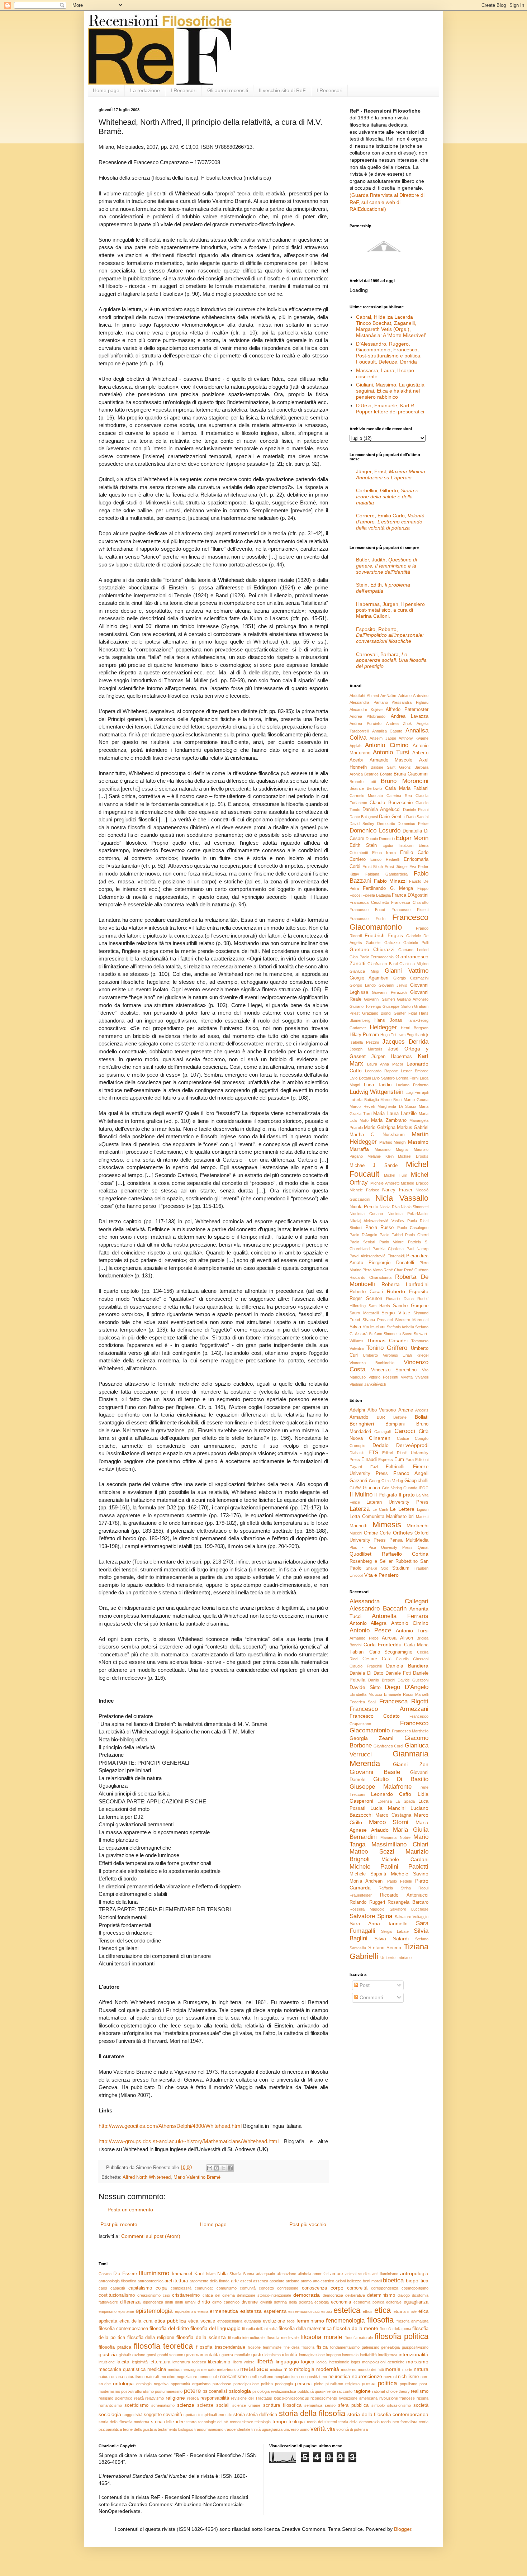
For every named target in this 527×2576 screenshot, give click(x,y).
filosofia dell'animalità (260, 2329)
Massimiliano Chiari (400, 1844)
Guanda (410, 1488)
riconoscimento (324, 2398)
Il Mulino (361, 1495)
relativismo (155, 2398)
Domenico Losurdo (375, 831)
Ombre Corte (378, 1533)
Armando (359, 1417)
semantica (313, 2405)
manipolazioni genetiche (383, 2362)
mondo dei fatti (371, 2369)
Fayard (356, 1467)
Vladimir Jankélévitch (368, 1384)
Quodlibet (360, 1554)
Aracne (406, 1410)
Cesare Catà (377, 1659)
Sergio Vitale (396, 1313)
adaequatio (265, 2274)
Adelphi (357, 1410)
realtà (139, 2398)
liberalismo (219, 2362)
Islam (211, 2274)
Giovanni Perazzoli (389, 992)
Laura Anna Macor (385, 1064)
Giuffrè (355, 1488)
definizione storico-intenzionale (264, 2295)
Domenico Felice (413, 824)
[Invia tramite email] (210, 2168)
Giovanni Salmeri (379, 999)
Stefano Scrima (385, 1948)
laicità (123, 2362)
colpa (161, 2288)
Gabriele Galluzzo (383, 943)
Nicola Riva (390, 1207)
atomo (306, 2281)
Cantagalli (383, 1432)
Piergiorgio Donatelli (391, 1263)
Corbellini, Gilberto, (387, 497)
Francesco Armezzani (389, 1709)
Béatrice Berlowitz (366, 788)
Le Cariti (380, 1509)
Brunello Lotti (363, 782)
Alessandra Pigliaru (410, 702)
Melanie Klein (381, 1156)
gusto (257, 2355)
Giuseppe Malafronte (381, 1787)
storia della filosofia (312, 2413)
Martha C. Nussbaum (377, 1135)
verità (318, 2429)
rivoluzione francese (397, 2398)
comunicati (204, 2288)
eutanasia (253, 2321)
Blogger (403, 2529)
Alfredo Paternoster (407, 710)
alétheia (305, 2274)
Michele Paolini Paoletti (389, 1867)
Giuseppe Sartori (398, 1006)
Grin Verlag (392, 1488)
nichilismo (408, 2377)
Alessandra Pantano (369, 702)
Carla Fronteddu (383, 1645)
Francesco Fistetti (410, 910)
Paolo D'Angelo (363, 1235)
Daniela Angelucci (381, 810)
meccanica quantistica (122, 2369)
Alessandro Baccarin (378, 1609)
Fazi (374, 1467)
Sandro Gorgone (411, 1306)
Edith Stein (363, 845)
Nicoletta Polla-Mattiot (408, 1214)
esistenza (251, 2311)
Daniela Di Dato (366, 1673)
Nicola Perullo (364, 1207)
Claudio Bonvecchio (391, 803)
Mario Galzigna (379, 1128)
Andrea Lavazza (410, 716)
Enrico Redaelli (385, 859)
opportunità (180, 2384)
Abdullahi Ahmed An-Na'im (373, 696)
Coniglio (422, 1438)
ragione (362, 2391)
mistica (276, 2369)
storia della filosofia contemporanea (388, 2414)
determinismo (381, 2295)
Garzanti (358, 1481)
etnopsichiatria (230, 2321)
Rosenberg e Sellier (371, 1561)
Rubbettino (407, 1561)
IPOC (424, 1488)
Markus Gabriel (413, 1128)
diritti (169, 2302)
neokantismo (233, 2377)
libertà (265, 2361)
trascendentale (237, 2429)
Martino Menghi (393, 1142)
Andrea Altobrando (367, 716)
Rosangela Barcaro (408, 1902)
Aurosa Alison (397, 1638)
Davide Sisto (365, 1687)
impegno (334, 2355)
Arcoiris (422, 1410)
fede (291, 2321)
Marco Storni (389, 1822)
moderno (349, 2369)
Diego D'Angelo (407, 1687)
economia (341, 2302)
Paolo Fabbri (391, 1235)
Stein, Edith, (383, 588)
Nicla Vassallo (402, 1198)
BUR (381, 1417)
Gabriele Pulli (416, 943)
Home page (106, 90)
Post (364, 1985)
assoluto (277, 2281)
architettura (176, 2281)
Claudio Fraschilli (366, 1666)
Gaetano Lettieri (413, 950)
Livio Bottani (360, 1078)
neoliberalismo (261, 2377)
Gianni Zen (411, 1764)
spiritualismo (213, 2415)
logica (308, 2362)
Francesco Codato (375, 1716)
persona (303, 2384)
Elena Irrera (384, 853)
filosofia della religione (151, 2338)
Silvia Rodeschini (367, 1327)
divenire (250, 2302)
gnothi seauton (170, 2355)
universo (291, 2429)
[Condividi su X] (223, 2168)
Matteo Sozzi (372, 1852)
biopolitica (417, 2281)
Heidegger (383, 1027)
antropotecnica (151, 2281)
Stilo (385, 1568)
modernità (328, 2369)
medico (174, 2369)
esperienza (275, 2311)
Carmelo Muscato (366, 796)
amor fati (321, 2274)
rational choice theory (391, 2391)
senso (330, 2405)
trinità (256, 2429)
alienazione (286, 2274)
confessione (288, 2288)
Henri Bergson (415, 1028)
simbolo (378, 2405)
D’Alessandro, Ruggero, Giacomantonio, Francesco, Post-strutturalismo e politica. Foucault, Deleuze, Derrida (389, 353)
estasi (326, 2311)
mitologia (304, 2369)
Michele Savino (410, 1874)
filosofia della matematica (305, 2329)
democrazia (307, 2295)
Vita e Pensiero (381, 1575)
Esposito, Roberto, (390, 635)
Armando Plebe (364, 1638)
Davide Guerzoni (413, 1680)
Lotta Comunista (367, 1517)
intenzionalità (414, 2354)
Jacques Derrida (405, 1042)
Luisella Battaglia (364, 1100)
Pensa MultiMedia (409, 1540)
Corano (105, 2274)
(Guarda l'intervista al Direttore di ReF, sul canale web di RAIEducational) (387, 202)
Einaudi (369, 1460)
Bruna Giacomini (411, 774)
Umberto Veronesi (380, 1355)
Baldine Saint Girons (391, 767)
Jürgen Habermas (392, 1057)
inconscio (350, 2355)
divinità (266, 2302)
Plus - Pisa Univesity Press (381, 1547)
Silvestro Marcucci (412, 1320)
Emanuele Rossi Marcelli (406, 1694)
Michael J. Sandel (374, 1166)
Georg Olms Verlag (386, 1481)
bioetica (393, 2280)
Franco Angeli (411, 1473)
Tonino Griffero (387, 1348)
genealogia (390, 2347)
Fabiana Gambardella (386, 874)
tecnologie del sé (213, 2422)
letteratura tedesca (189, 2362)
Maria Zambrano (389, 1120)
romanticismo (110, 2405)
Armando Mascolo (391, 760)
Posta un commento (130, 2210)
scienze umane (246, 2405)
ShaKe (371, 1568)
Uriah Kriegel (416, 1355)
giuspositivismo (415, 2347)
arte (235, 2281)
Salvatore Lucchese (409, 1909)
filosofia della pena (395, 2329)
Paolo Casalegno (413, 1228)
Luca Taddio (378, 1085)
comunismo (227, 2288)
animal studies (358, 2274)
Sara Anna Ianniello (379, 1923)
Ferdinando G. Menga (388, 888)
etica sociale (202, 2321)
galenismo (371, 2347)
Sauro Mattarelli (364, 1313)
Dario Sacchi (417, 817)
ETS (373, 1452)
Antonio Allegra (368, 1623)
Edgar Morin (412, 838)
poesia (369, 2384)
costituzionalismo (117, 2295)
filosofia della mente (356, 2328)
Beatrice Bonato (378, 774)
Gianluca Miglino (414, 964)
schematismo (163, 2405)
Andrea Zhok (399, 724)
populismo (409, 2384)
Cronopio (357, 1446)
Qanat (423, 1547)
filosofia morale (321, 2337)
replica (193, 2398)
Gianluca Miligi (364, 971)
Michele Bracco (415, 1183)
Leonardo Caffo (391, 1794)
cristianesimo (186, 2295)
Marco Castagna (393, 1815)
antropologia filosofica (117, 2281)
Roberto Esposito (408, 1291)
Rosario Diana (400, 1299)
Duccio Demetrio (380, 839)
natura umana (111, 2377)
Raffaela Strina (395, 1888)
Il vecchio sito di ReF (282, 90)
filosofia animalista (412, 2321)
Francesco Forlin (367, 919)
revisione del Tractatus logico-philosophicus (270, 2398)
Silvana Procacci (378, 1320)
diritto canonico (226, 2302)
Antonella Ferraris (400, 1616)
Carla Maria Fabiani (407, 788)
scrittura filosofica (282, 2405)
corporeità (357, 2288)
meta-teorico (228, 2369)
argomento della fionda (210, 2281)
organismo (201, 2384)
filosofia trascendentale (221, 2347)
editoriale (394, 2302)
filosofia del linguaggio (215, 2328)
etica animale (405, 2311)
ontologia (123, 2383)
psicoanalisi (215, 2391)
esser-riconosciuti (304, 2311)
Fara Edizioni (417, 1460)
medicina (157, 2369)
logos (356, 2362)
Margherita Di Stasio (397, 1106)
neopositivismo (314, 2377)
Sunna (249, 2274)
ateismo (293, 2281)
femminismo (310, 2321)
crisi (166, 2295)
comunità (248, 2288)
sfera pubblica (353, 2405)
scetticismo (136, 2405)
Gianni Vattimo (407, 971)
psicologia (240, 2391)
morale (393, 2369)
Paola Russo (380, 1228)
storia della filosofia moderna (124, 2422)
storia (239, 2415)
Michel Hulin (396, 1175)
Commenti (371, 1997)
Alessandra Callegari (389, 1601)
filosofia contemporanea (123, 2329)
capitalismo (140, 2288)
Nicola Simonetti (415, 1207)
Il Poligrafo (386, 1495)
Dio (117, 2274)
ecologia (322, 2302)
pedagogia (284, 2384)
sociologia (110, 2414)
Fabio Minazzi (390, 881)
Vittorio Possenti (383, 1377)
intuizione (107, 2362)
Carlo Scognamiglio (391, 1652)
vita (331, 2429)
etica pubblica (170, 2321)
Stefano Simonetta (385, 1334)
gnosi (151, 2355)
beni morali (372, 2281)
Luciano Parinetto (412, 1085)
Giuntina (371, 1488)
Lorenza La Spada (396, 1801)
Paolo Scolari (362, 1242)
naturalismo (134, 2377)
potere (192, 2391)
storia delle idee (168, 2422)
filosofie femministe (265, 2347)
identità (290, 2355)
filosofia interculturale (246, 2338)
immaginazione (312, 2355)
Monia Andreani (367, 1881)
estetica (347, 2310)
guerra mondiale (236, 2355)
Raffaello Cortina (405, 1554)
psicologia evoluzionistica (274, 2391)
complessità (181, 2288)
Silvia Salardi (391, 1939)
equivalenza (185, 2311)
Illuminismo (154, 2273)
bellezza (354, 2281)
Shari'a (235, 2274)
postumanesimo (169, 2391)
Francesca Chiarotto (410, 902)
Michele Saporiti (368, 1874)
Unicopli (356, 1575)
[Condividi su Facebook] (230, 2168)
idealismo (273, 2355)
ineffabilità (368, 2355)
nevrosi (390, 2377)
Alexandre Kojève (366, 710)
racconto (345, 2391)
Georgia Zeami (371, 1738)
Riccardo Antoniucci (404, 1895)
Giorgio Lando (363, 985)
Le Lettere (402, 1509)
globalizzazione (132, 2355)
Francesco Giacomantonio (389, 922)
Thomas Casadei (387, 1341)
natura (421, 2369)
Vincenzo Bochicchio (372, 1363)
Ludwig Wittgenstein (376, 1092)
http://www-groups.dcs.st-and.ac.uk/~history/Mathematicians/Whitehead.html (189, 2141)
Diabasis (357, 1453)
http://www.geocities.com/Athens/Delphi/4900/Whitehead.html (170, 2126)
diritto (204, 2302)
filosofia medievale (283, 2338)
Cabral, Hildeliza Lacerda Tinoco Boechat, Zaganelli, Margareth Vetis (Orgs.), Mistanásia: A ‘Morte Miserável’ (391, 326)
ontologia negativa (152, 2384)
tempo (280, 2421)
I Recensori (184, 90)
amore (337, 2274)
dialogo (404, 2295)
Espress (386, 1460)
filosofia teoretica (163, 2346)
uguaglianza (272, 2429)
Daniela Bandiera (407, 1666)
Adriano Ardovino (414, 696)
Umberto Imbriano (396, 1958)
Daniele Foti (398, 1673)
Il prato (407, 1495)
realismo (420, 2391)
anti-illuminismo (385, 2274)
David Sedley (362, 824)
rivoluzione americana (358, 2398)
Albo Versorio (382, 1410)
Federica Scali (363, 1702)
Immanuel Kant (188, 2274)
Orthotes (403, 1533)
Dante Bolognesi (364, 817)
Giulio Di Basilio (401, 1779)
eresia (203, 2311)
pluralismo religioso (343, 2384)
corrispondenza (385, 2288)
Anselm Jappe (383, 738)
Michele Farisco (364, 1190)
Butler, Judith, (386, 566)
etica (383, 2310)
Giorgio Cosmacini (411, 978)
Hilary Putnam (364, 1035)
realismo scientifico (115, 2398)
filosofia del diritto (169, 2328)
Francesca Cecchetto (369, 902)
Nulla (222, 2274)
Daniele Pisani (416, 810)
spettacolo (193, 2415)
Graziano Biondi (377, 1013)
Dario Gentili (392, 817)
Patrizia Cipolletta (388, 1249)
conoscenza (314, 2288)
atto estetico (324, 2281)
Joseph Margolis (366, 1049)
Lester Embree (415, 1071)
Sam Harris (379, 1306)
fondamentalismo (345, 2347)
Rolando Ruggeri (367, 1902)
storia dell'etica (262, 2415)
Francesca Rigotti (404, 1701)
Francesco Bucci (367, 910)
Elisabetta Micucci (366, 1694)
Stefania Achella (400, 1327)
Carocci (405, 1431)
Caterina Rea (399, 796)
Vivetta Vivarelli (415, 1377)
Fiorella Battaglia (377, 895)
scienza (186, 2405)
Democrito (386, 824)
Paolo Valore (391, 1242)
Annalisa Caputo (387, 731)
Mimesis (387, 1525)
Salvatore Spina (371, 1916)
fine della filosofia (299, 2347)
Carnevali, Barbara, (391, 660)
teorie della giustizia (140, 2429)
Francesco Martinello (410, 1731)
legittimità (140, 2362)
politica (387, 2383)
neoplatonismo (287, 2377)
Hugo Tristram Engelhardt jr (404, 1035)
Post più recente (119, 2224)
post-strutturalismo (137, 2391)
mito (288, 2369)
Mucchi (356, 1533)
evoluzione (274, 2321)
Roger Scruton (366, 1299)
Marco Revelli (362, 1106)
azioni (341, 2281)
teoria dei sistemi (322, 2422)
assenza (261, 2281)
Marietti (422, 1517)
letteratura (160, 2362)
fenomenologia (345, 2321)
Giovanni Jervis (393, 985)
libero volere (244, 2362)
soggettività (132, 2415)
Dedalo (381, 1445)
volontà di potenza (352, 2429)
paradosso (222, 2384)
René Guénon (416, 1270)
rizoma (422, 2398)
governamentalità (202, 2355)
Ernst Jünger (396, 867)
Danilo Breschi (381, 1680)
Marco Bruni (391, 1100)
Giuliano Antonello (413, 999)
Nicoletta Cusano (366, 1214)
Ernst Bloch (373, 867)
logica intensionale (333, 2362)
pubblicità (306, 2391)
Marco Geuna (416, 1100)
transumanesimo (209, 2429)
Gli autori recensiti (228, 90)
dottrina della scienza (293, 2302)
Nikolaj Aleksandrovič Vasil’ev (377, 1221)
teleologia (263, 2422)
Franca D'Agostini (410, 895)
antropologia (414, 2273)
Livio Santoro (383, 1078)
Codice (403, 1438)
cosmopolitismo (415, 2288)
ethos (368, 2311)
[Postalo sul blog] (217, 2168)
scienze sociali (213, 2405)
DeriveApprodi (412, 1445)
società (421, 2405)
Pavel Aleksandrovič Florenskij (377, 1256)
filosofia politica (402, 2336)
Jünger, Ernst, (391, 475)
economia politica (369, 2302)
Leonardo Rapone (381, 1071)
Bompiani (395, 1424)
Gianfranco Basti (382, 964)
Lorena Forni (407, 1078)
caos (103, 2288)
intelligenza (388, 2355)
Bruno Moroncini (405, 781)
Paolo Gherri (417, 1235)
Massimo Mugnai (391, 1149)
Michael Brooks (413, 1156)
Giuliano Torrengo (365, 1006)
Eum (399, 1460)
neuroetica (339, 2377)
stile (229, 2415)
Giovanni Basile (375, 1772)
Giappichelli (416, 1481)
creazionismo (149, 2295)
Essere (130, 2274)
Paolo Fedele (400, 1881)
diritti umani (185, 2302)
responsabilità (215, 2398)
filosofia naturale (359, 2338)
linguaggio (287, 2362)
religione (175, 2398)
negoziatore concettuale (198, 2377)
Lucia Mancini (388, 1808)
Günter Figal (405, 1013)
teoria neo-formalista (399, 2422)
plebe (319, 2384)
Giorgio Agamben (369, 978)
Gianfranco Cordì (389, 1746)
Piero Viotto (372, 1270)
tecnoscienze (241, 2422)
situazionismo (399, 2405)
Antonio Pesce (370, 1630)
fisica (322, 2347)
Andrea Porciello (365, 724)
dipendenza (153, 2302)
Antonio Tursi (391, 752)
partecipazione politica (253, 2384)
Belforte (400, 1417)
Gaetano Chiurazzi (372, 949)
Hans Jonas (388, 1020)
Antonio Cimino (386, 745)
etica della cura (136, 2321)
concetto (266, 2288)
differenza (130, 2302)
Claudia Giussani (412, 1659)
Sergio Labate (395, 1931)
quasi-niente (325, 2391)
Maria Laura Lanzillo (395, 1114)
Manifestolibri (400, 1517)
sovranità (173, 2415)
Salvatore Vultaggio (412, 1917)
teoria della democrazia (359, 2422)
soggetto (153, 2415)
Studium (401, 1568)
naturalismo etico (161, 2377)
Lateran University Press (397, 1502)
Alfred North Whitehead (147, 2177)
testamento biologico (175, 2429)
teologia (297, 2422)
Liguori (423, 1509)
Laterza (360, 1509)
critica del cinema (219, 2295)
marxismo (417, 2362)
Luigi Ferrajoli (417, 1092)
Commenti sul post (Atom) (151, 2236)
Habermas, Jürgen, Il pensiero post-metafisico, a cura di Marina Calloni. (390, 610)
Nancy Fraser (397, 1190)
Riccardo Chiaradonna (371, 1277)
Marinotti (359, 1526)
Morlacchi (417, 1526)
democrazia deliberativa (344, 2295)
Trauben (421, 1568)
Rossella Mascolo (367, 1909)
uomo (305, 2429)
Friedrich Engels (384, 935)
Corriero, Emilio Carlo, (390, 522)
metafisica (254, 2369)
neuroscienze (367, 2376)
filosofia (380, 2320)
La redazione (145, 90)
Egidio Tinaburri (398, 845)
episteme (126, 2311)
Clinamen (380, 1438)
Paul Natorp (418, 1249)
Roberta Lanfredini (405, 1284)
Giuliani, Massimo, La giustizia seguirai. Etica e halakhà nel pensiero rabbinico (390, 391)
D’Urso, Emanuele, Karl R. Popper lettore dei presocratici (390, 409)
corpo (337, 2288)
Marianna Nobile (395, 1837)
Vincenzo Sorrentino (394, 1370)
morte (407, 2369)
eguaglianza (416, 2302)
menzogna (191, 2369)
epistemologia (154, 2311)
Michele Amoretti (385, 1183)
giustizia (108, 2354)
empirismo (108, 2311)
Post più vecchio (308, 2224)
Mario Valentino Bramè (197, 2177)
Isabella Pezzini (364, 1042)
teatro (191, 2422)
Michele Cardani (405, 1859)
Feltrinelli (395, 1467)
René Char (393, 1270)
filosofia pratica (115, 2347)
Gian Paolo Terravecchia (372, 957)
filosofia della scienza (201, 2337)
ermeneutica (224, 2311)
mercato (208, 2369)
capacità (118, 2288)
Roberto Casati (366, 1292)
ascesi (246, 2281)
